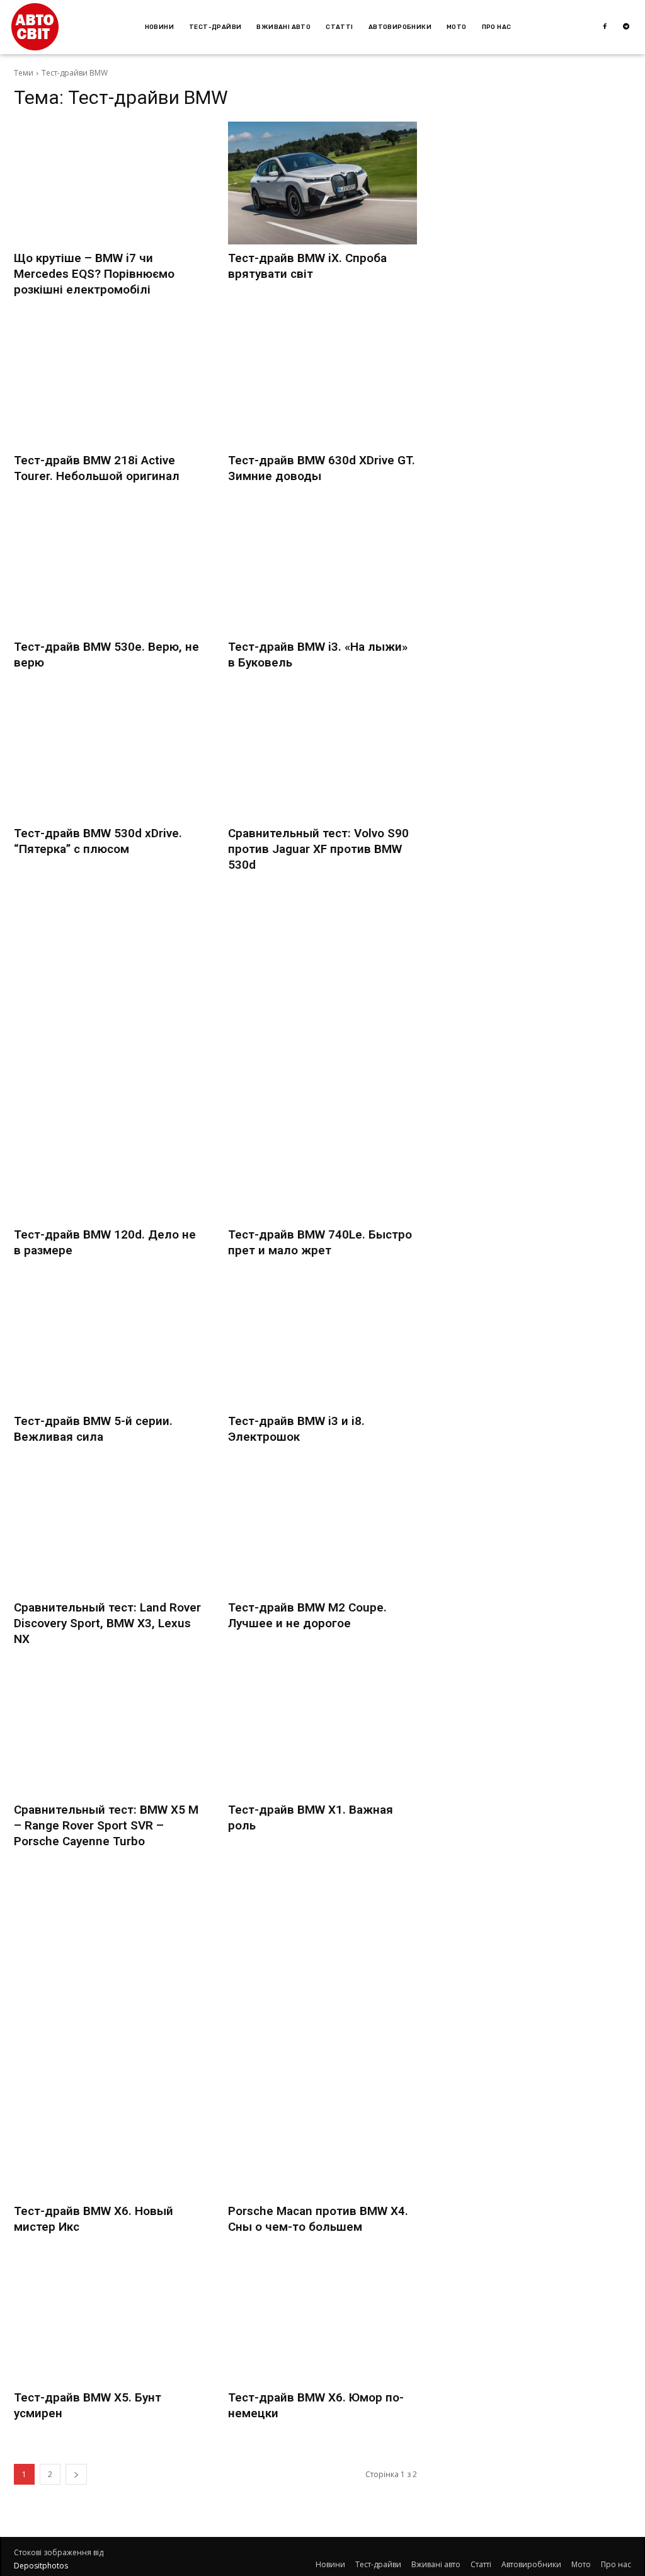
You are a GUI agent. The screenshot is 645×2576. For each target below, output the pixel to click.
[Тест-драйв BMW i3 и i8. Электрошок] (322, 1346)
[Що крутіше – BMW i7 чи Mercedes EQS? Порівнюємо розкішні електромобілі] (108, 183)
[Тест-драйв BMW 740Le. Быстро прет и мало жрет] (322, 1159)
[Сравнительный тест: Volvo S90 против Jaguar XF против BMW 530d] (322, 758)
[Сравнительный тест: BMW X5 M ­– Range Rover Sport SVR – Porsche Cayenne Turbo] (108, 1735)
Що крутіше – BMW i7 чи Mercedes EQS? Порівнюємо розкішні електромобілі (94, 274)
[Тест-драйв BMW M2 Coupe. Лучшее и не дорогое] (322, 1532)
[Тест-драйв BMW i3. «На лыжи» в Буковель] (322, 572)
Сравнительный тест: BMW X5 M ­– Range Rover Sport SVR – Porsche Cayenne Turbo (106, 1825)
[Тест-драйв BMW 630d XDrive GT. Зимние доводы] (322, 385)
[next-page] (76, 2474)
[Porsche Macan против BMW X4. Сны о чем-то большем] (322, 2136)
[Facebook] (605, 27)
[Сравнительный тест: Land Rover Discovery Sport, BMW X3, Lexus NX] (108, 1532)
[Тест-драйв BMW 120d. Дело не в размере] (108, 1159)
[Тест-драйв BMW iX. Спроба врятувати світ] (322, 183)
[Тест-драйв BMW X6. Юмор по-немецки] (322, 2322)
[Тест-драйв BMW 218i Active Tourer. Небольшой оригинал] (108, 385)
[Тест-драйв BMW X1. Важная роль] (322, 1735)
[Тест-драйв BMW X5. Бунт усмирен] (108, 2322)
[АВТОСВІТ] (35, 27)
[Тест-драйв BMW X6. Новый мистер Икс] (108, 2136)
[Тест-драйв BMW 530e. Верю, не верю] (108, 572)
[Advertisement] (215, 987)
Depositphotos (41, 2566)
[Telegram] (626, 27)
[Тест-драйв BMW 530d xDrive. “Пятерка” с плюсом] (108, 758)
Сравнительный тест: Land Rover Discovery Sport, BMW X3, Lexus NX (107, 1623)
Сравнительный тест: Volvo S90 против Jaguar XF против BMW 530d (318, 849)
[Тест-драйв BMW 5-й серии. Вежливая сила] (108, 1346)
